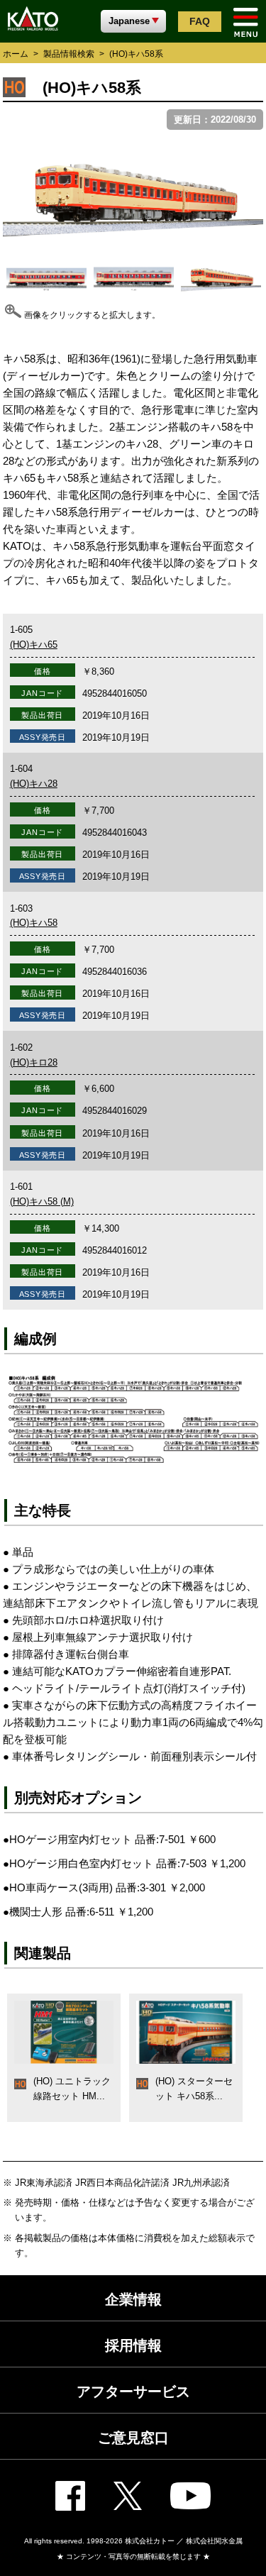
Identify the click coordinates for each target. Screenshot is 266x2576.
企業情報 (133, 2299)
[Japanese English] (133, 21)
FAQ (200, 21)
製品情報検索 (69, 54)
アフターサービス (133, 2392)
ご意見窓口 (133, 2438)
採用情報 (133, 2345)
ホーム (16, 54)
